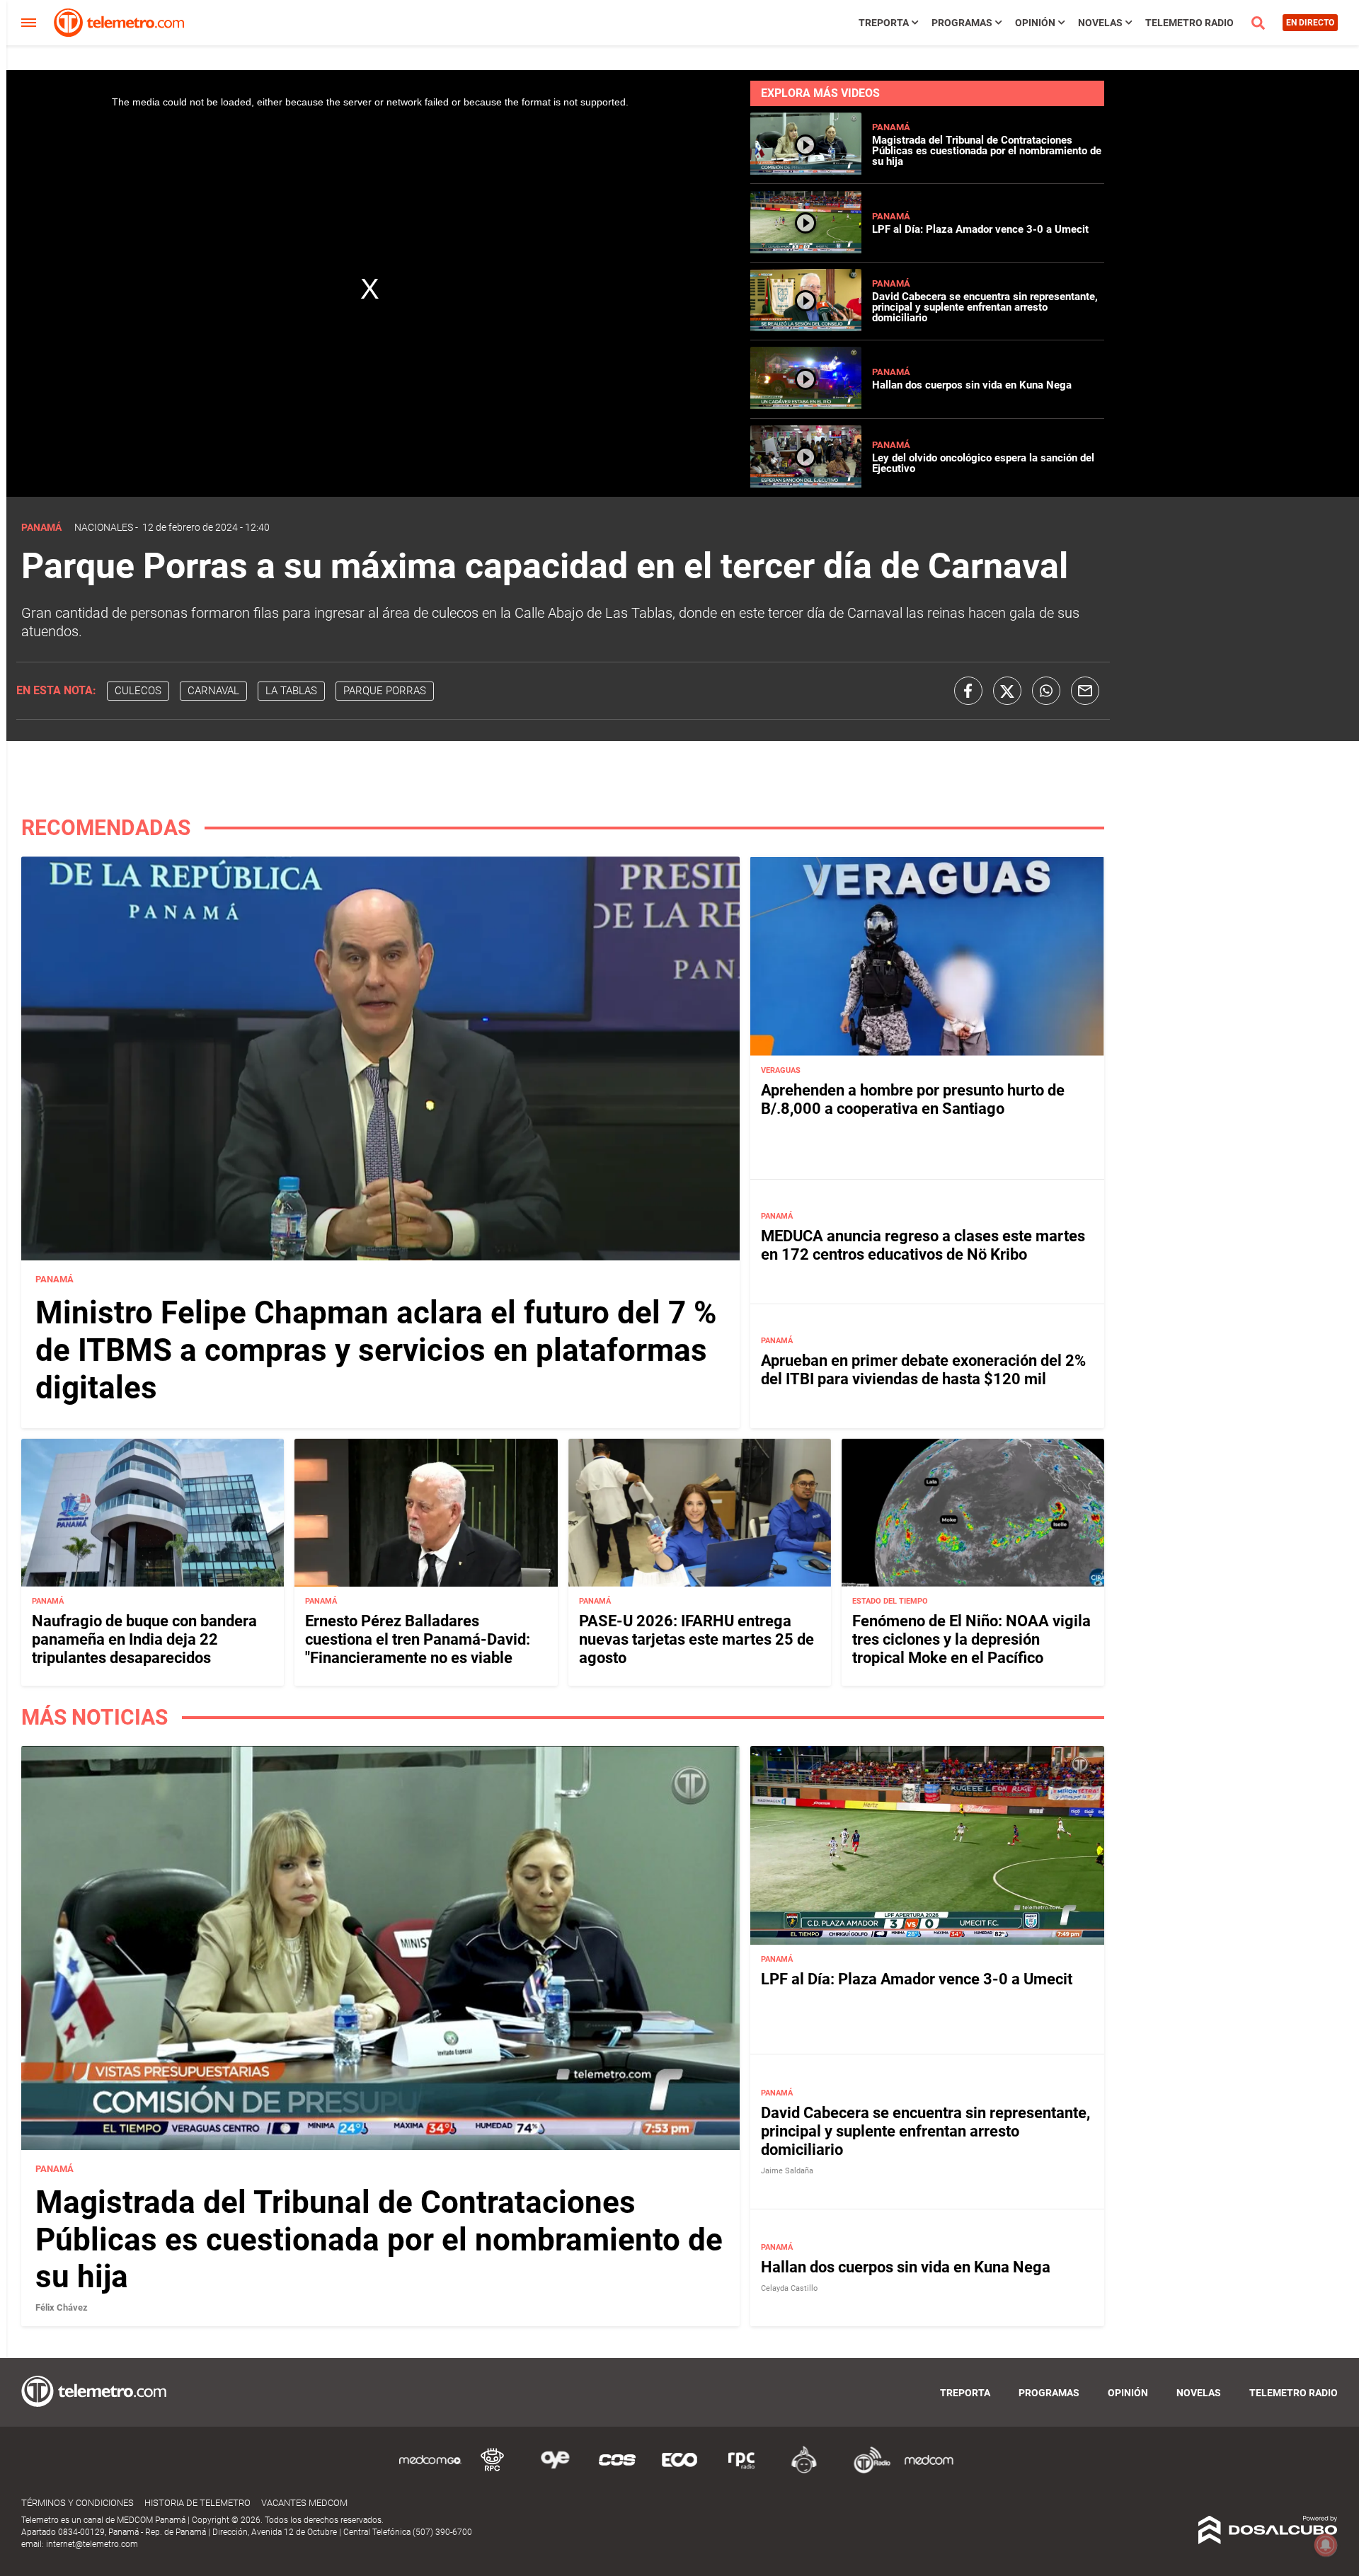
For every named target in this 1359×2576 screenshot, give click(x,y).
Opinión (1035, 23)
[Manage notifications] (1326, 2545)
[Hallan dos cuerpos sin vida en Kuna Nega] (806, 405)
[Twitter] (1007, 691)
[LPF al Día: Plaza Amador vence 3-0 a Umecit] (806, 249)
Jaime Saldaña (787, 2171)
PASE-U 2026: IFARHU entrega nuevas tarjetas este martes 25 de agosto (696, 1640)
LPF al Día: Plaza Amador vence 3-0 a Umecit (980, 229)
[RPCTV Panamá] (493, 2471)
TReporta (884, 23)
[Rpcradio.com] (742, 2471)
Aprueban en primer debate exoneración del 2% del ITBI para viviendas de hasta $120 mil (923, 1370)
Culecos (138, 691)
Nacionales (104, 527)
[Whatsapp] (1046, 691)
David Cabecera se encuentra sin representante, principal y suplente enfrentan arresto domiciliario (985, 307)
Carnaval (213, 691)
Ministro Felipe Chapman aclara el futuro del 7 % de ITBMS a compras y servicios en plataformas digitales (376, 1350)
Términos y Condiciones (78, 2503)
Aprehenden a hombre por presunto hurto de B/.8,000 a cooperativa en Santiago (913, 1099)
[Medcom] (929, 2471)
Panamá (891, 127)
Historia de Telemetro (197, 2503)
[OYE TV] (555, 2471)
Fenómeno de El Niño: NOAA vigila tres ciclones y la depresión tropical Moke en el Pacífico (971, 1640)
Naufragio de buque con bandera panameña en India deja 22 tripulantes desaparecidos (144, 1640)
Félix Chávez (62, 2307)
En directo (1310, 23)
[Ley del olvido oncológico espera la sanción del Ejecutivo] (806, 484)
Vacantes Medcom (304, 2503)
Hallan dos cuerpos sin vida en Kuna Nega (972, 385)
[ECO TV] (679, 2471)
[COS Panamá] (617, 2471)
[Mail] (1085, 691)
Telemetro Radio (1189, 23)
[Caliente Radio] (804, 2471)
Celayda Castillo (789, 2288)
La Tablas (291, 691)
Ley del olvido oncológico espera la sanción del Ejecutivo (983, 463)
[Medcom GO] (430, 2471)
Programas (962, 23)
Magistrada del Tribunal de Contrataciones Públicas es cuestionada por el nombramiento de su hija (987, 151)
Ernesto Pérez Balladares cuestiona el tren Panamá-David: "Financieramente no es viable (418, 1640)
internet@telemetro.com (92, 2544)
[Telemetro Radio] (866, 2471)
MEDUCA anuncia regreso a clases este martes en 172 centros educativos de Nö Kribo (923, 1245)
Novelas (1100, 23)
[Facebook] (968, 691)
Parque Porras (385, 691)
